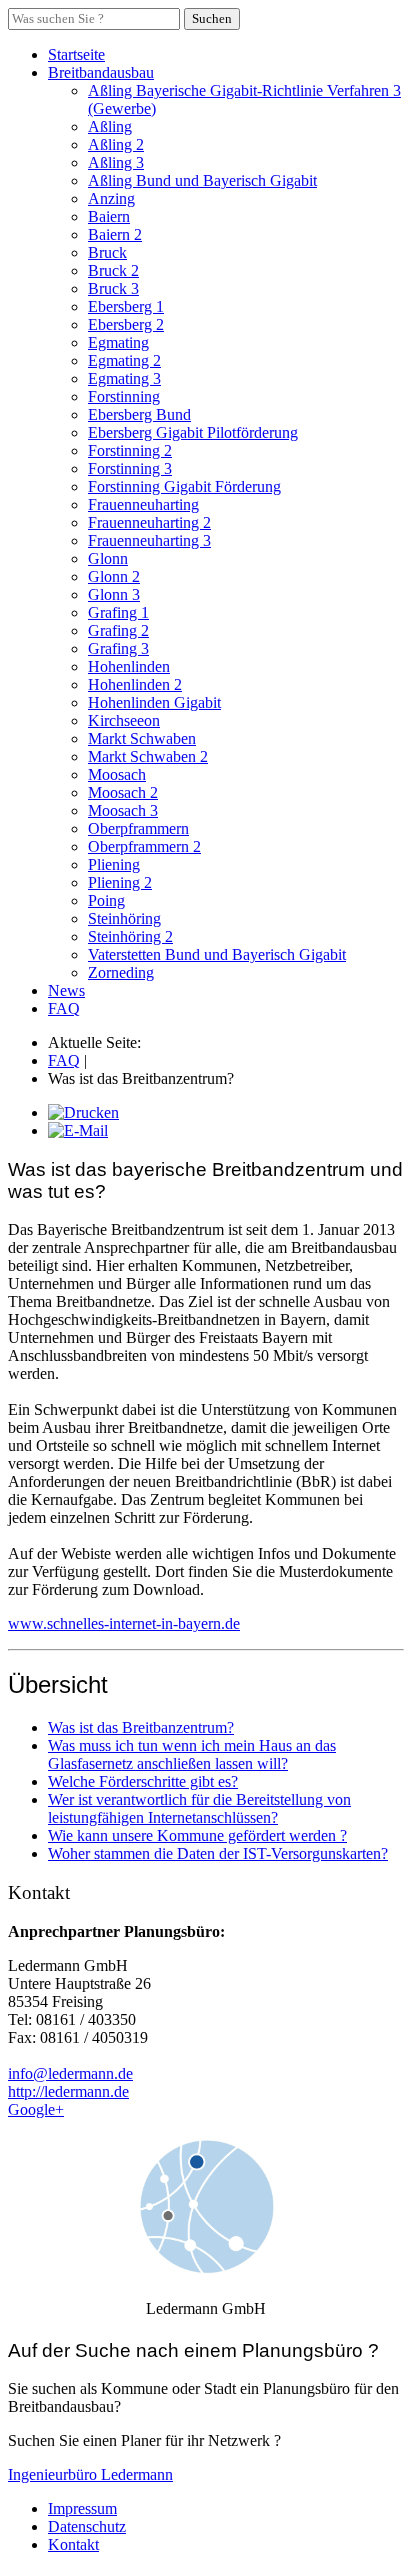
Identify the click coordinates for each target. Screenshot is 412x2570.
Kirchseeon (124, 720)
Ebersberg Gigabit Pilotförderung (193, 432)
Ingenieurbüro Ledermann (90, 2474)
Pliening (114, 864)
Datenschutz (87, 2526)
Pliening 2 (120, 882)
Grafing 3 (118, 648)
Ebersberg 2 (126, 324)
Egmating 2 (124, 360)
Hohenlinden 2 (135, 684)
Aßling (110, 126)
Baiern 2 (115, 234)
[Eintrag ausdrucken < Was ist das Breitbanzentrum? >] (83, 1112)
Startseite (76, 54)
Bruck (107, 252)
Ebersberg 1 (126, 306)
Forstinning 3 (130, 468)
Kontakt (73, 2544)
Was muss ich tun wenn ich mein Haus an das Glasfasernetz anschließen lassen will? (192, 1754)
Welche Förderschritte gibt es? (143, 1781)
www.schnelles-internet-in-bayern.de (124, 1623)
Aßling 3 (116, 162)
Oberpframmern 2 (144, 846)
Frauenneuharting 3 (149, 540)
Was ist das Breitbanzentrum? (141, 1727)
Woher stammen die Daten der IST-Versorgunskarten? (218, 1853)
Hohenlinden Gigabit (154, 702)
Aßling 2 (116, 144)
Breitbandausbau (101, 72)
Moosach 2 (123, 792)
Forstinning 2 (130, 450)
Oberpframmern (138, 828)
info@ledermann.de (70, 2073)
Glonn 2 (114, 576)
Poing (106, 900)
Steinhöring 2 (130, 936)
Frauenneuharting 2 (149, 522)
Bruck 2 (113, 270)
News (66, 990)
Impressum (82, 2508)
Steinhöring (124, 918)
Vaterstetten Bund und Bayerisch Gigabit (217, 954)
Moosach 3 (123, 810)
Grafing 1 (118, 612)
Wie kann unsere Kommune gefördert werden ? (197, 1835)
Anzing (111, 198)
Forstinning (124, 396)
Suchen (212, 18)
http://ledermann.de (68, 2091)
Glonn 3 (114, 594)
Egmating (118, 342)
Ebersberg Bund (139, 414)
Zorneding (121, 972)
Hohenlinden (129, 666)
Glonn (108, 558)
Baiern (109, 216)
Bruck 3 (113, 288)
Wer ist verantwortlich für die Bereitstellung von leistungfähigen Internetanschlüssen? (199, 1808)
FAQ (64, 1008)
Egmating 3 (124, 378)
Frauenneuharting (143, 504)
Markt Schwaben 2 (148, 756)
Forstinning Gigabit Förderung (184, 486)
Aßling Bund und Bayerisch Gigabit (202, 180)
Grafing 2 (118, 630)
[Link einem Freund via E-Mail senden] (78, 1130)
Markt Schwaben (142, 738)
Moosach (117, 774)
